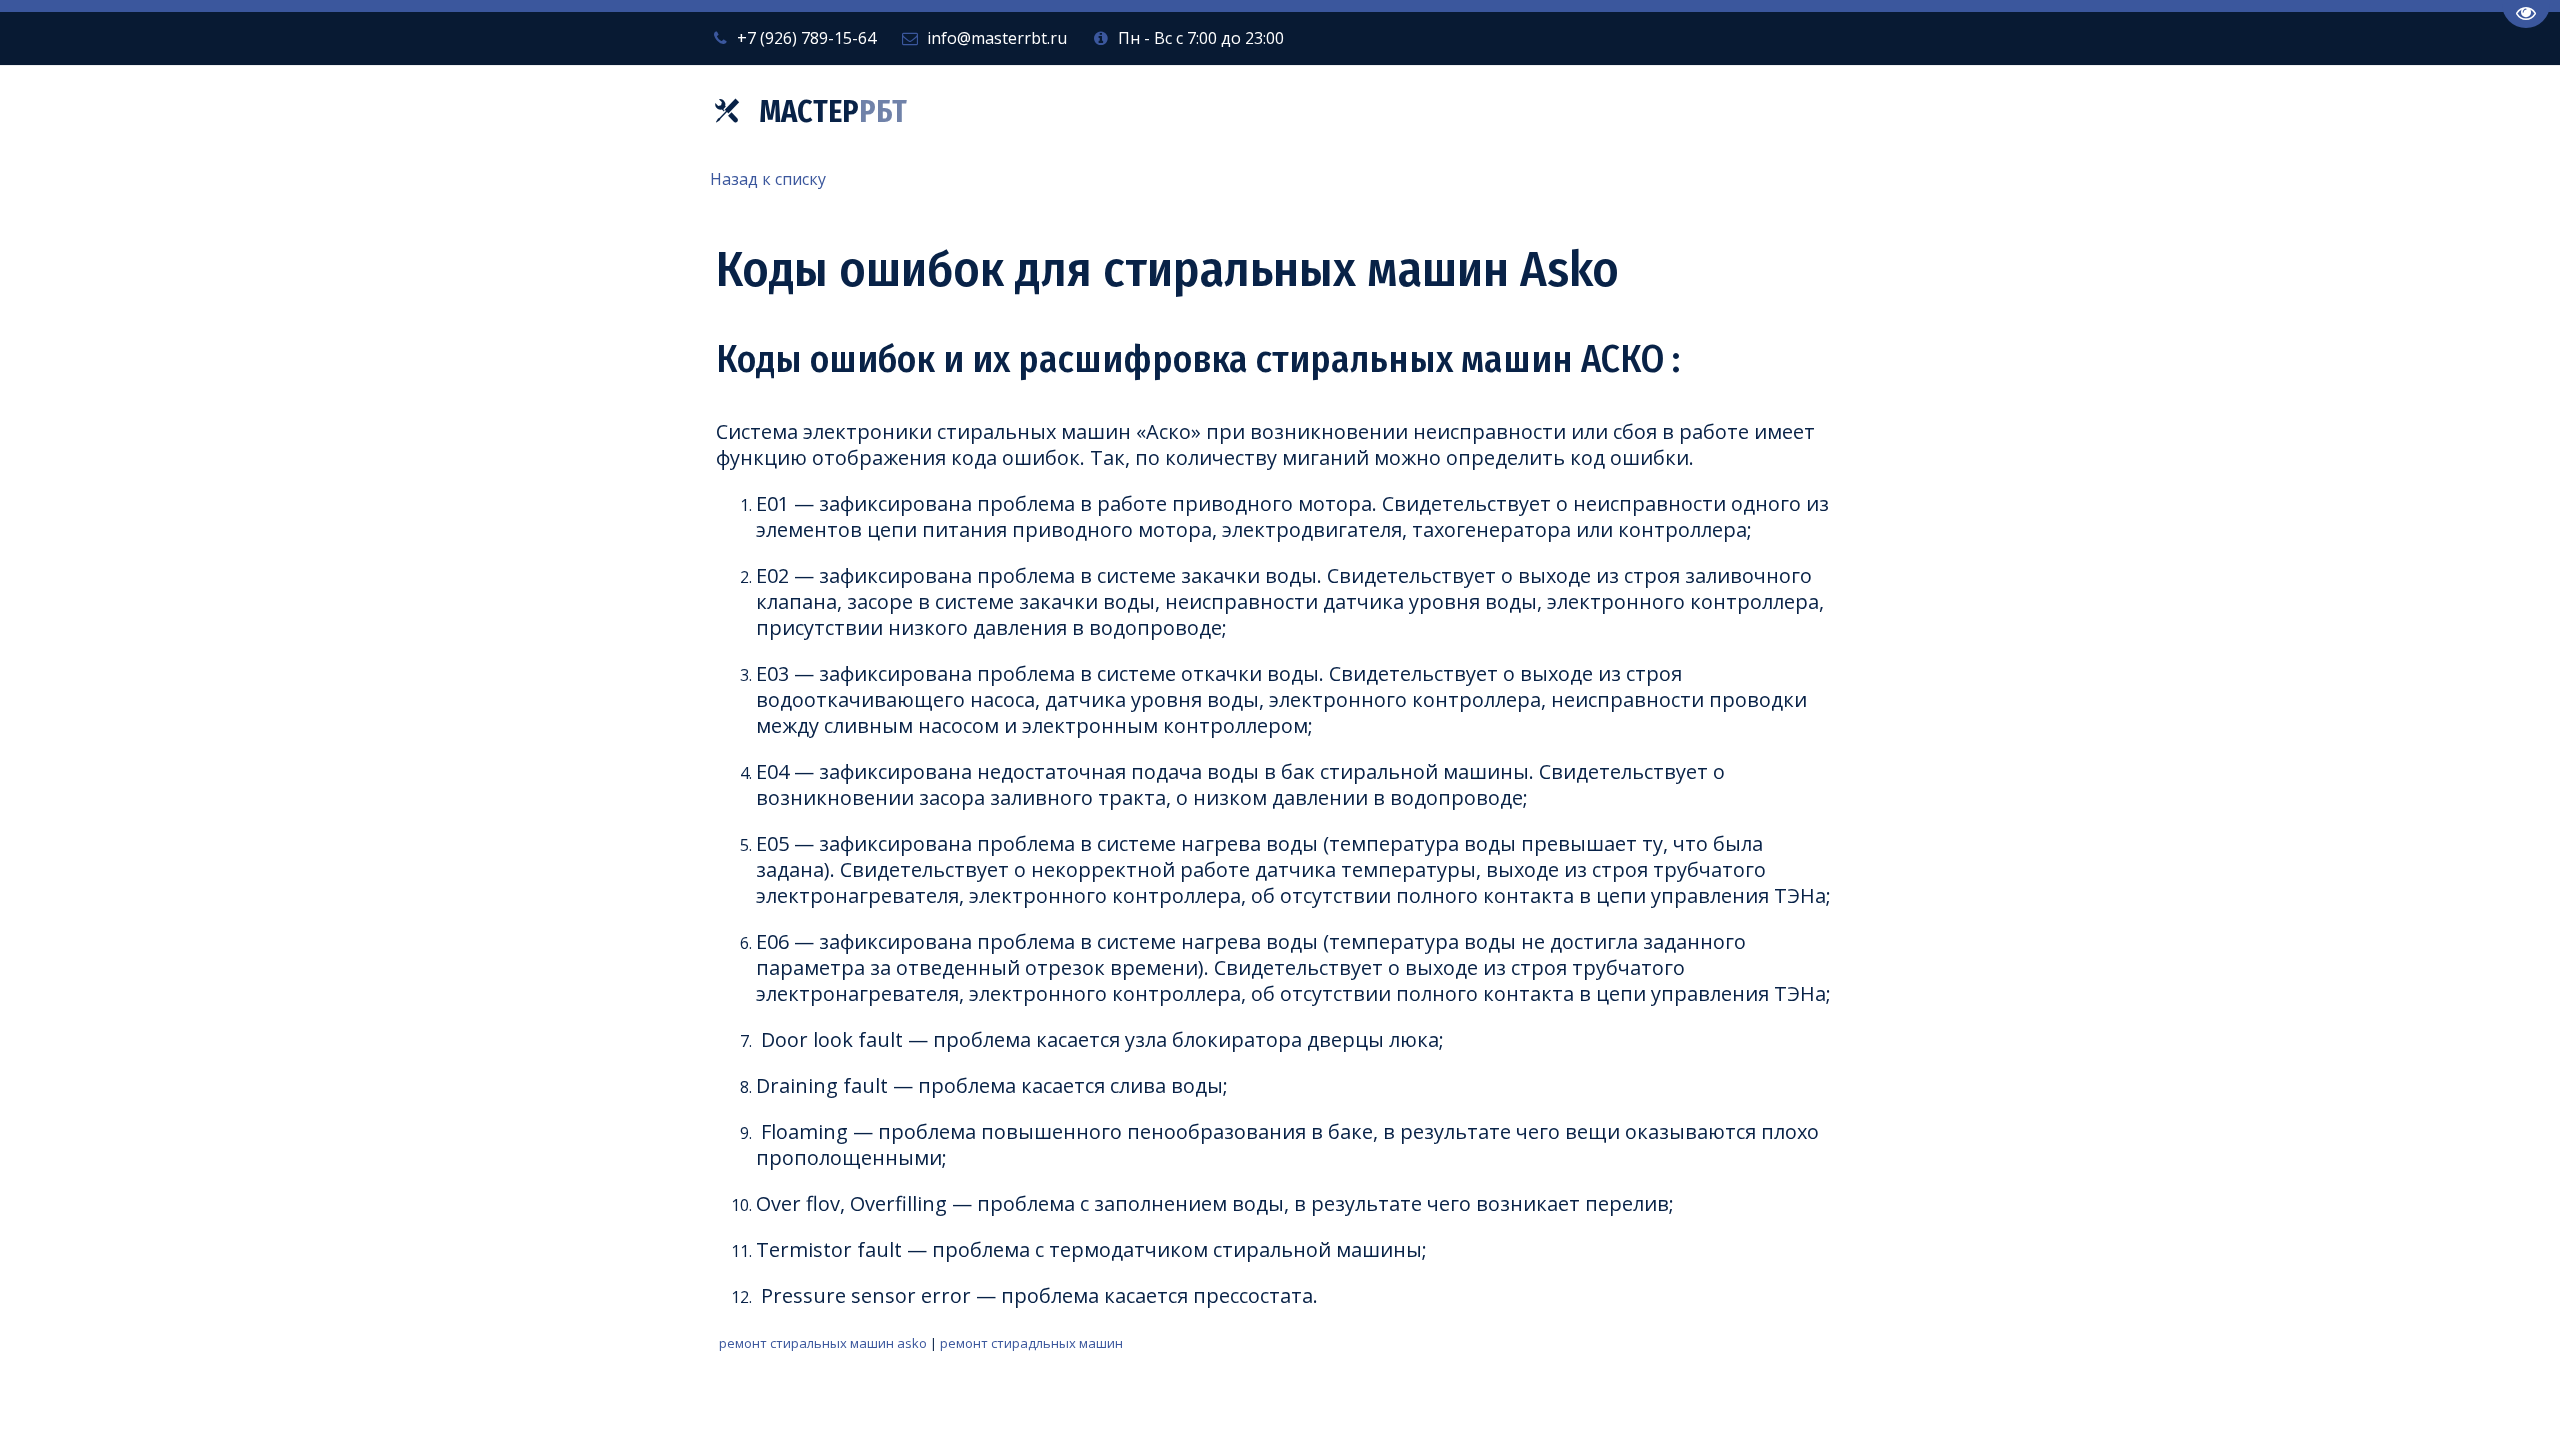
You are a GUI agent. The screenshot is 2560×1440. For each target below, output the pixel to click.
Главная (1264, 112)
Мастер (833, 112)
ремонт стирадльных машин (1031, 1343)
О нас (1487, 112)
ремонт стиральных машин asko (823, 1343)
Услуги (1376, 112)
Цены (1588, 112)
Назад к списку (768, 179)
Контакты (1698, 112)
